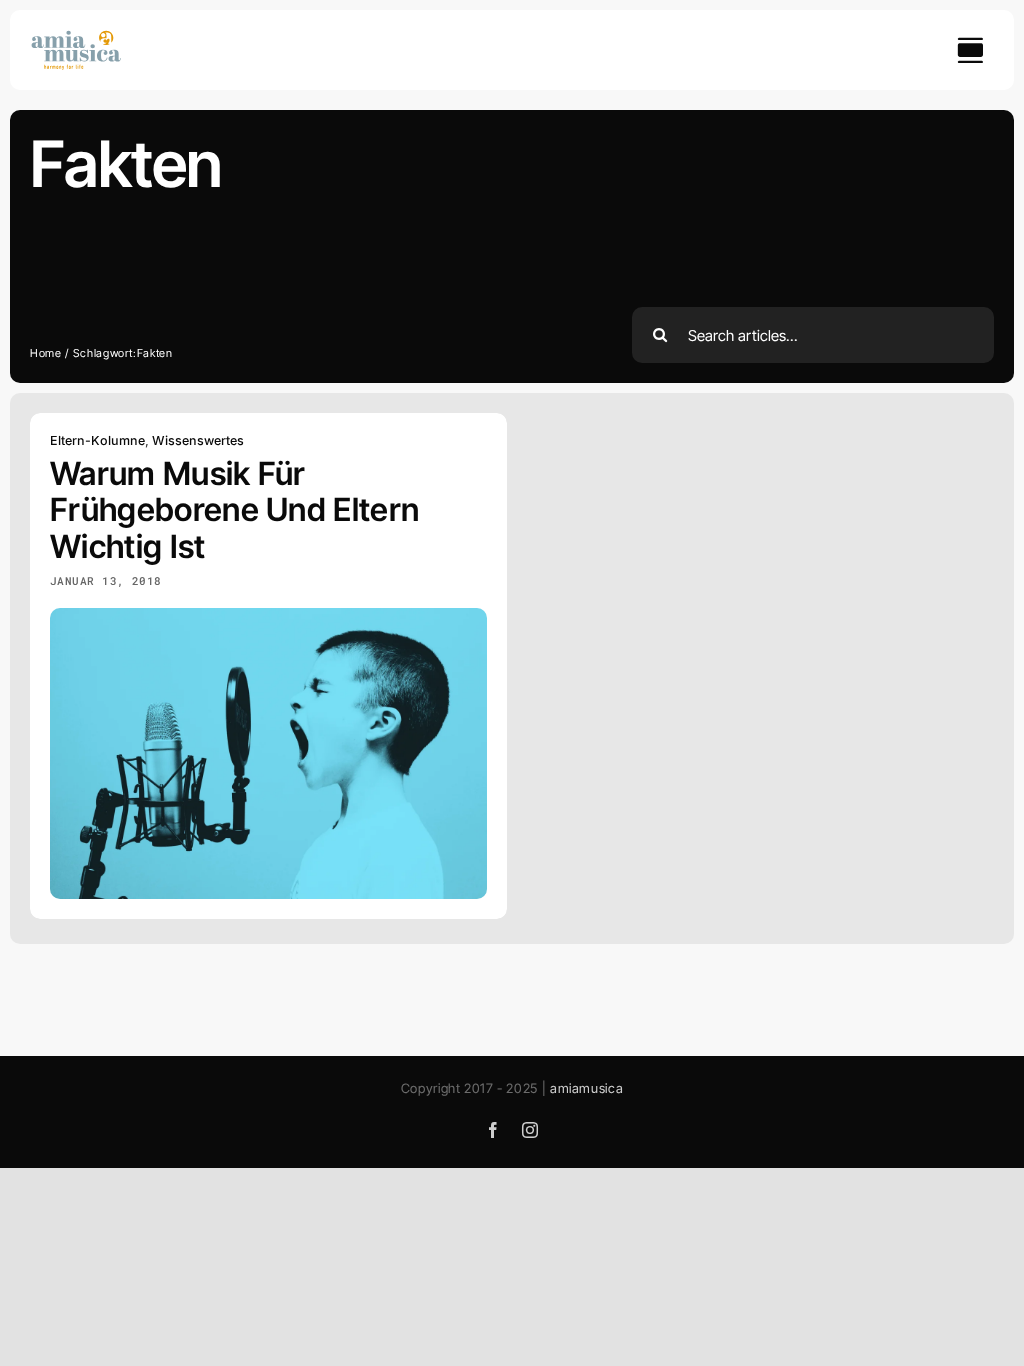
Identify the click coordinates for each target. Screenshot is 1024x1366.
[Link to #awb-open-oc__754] (970, 50)
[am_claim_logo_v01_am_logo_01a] (76, 37)
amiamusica (586, 1088)
